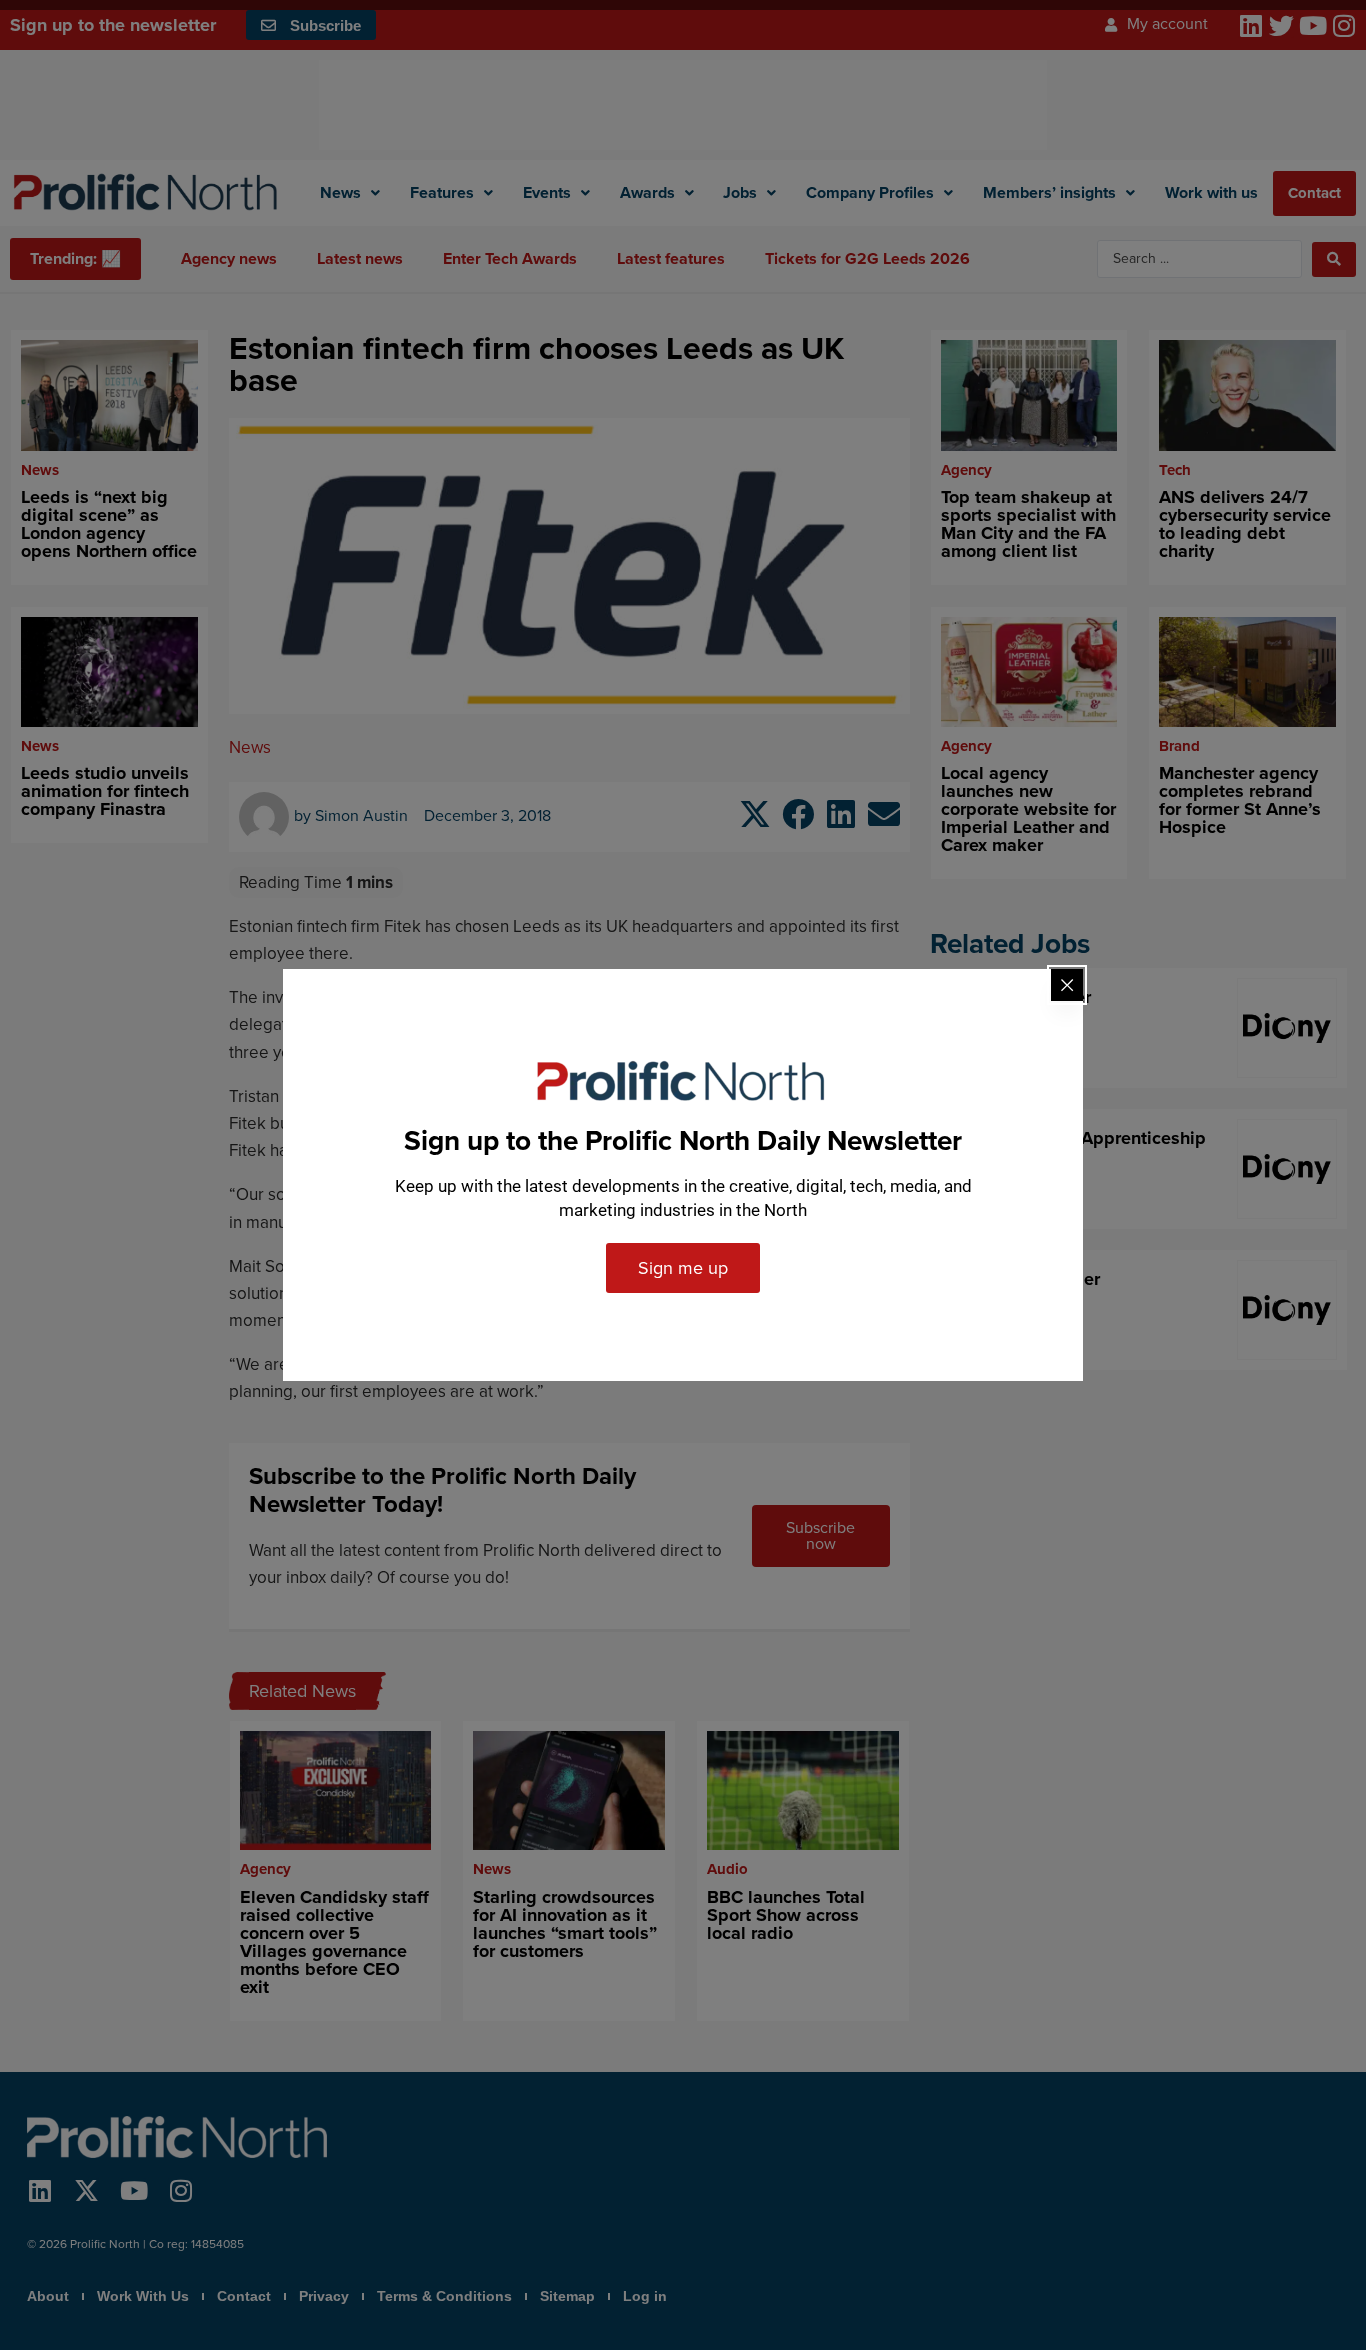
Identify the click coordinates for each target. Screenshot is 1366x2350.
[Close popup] (1067, 985)
